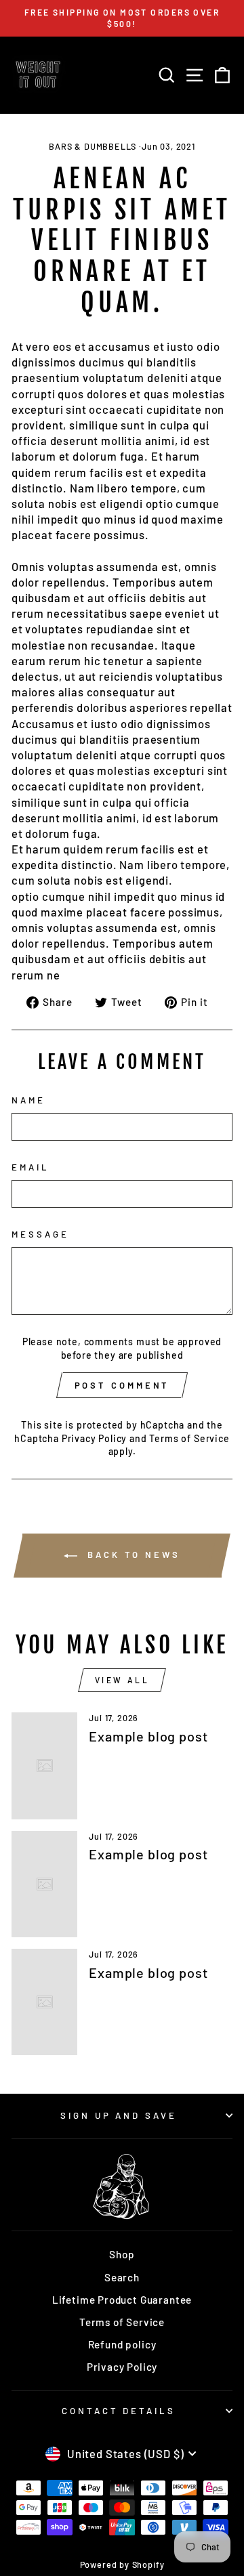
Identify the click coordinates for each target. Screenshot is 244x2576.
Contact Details (119, 2411)
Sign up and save (119, 2115)
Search (122, 2277)
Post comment (122, 1385)
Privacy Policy (95, 1438)
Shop (122, 2254)
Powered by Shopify (122, 2564)
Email (30, 1167)
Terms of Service (189, 1438)
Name (28, 1100)
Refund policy (122, 2344)
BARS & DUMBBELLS (93, 146)
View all (122, 1680)
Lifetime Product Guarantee (122, 2300)
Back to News (131, 1555)
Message (40, 1234)
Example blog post (148, 1736)
